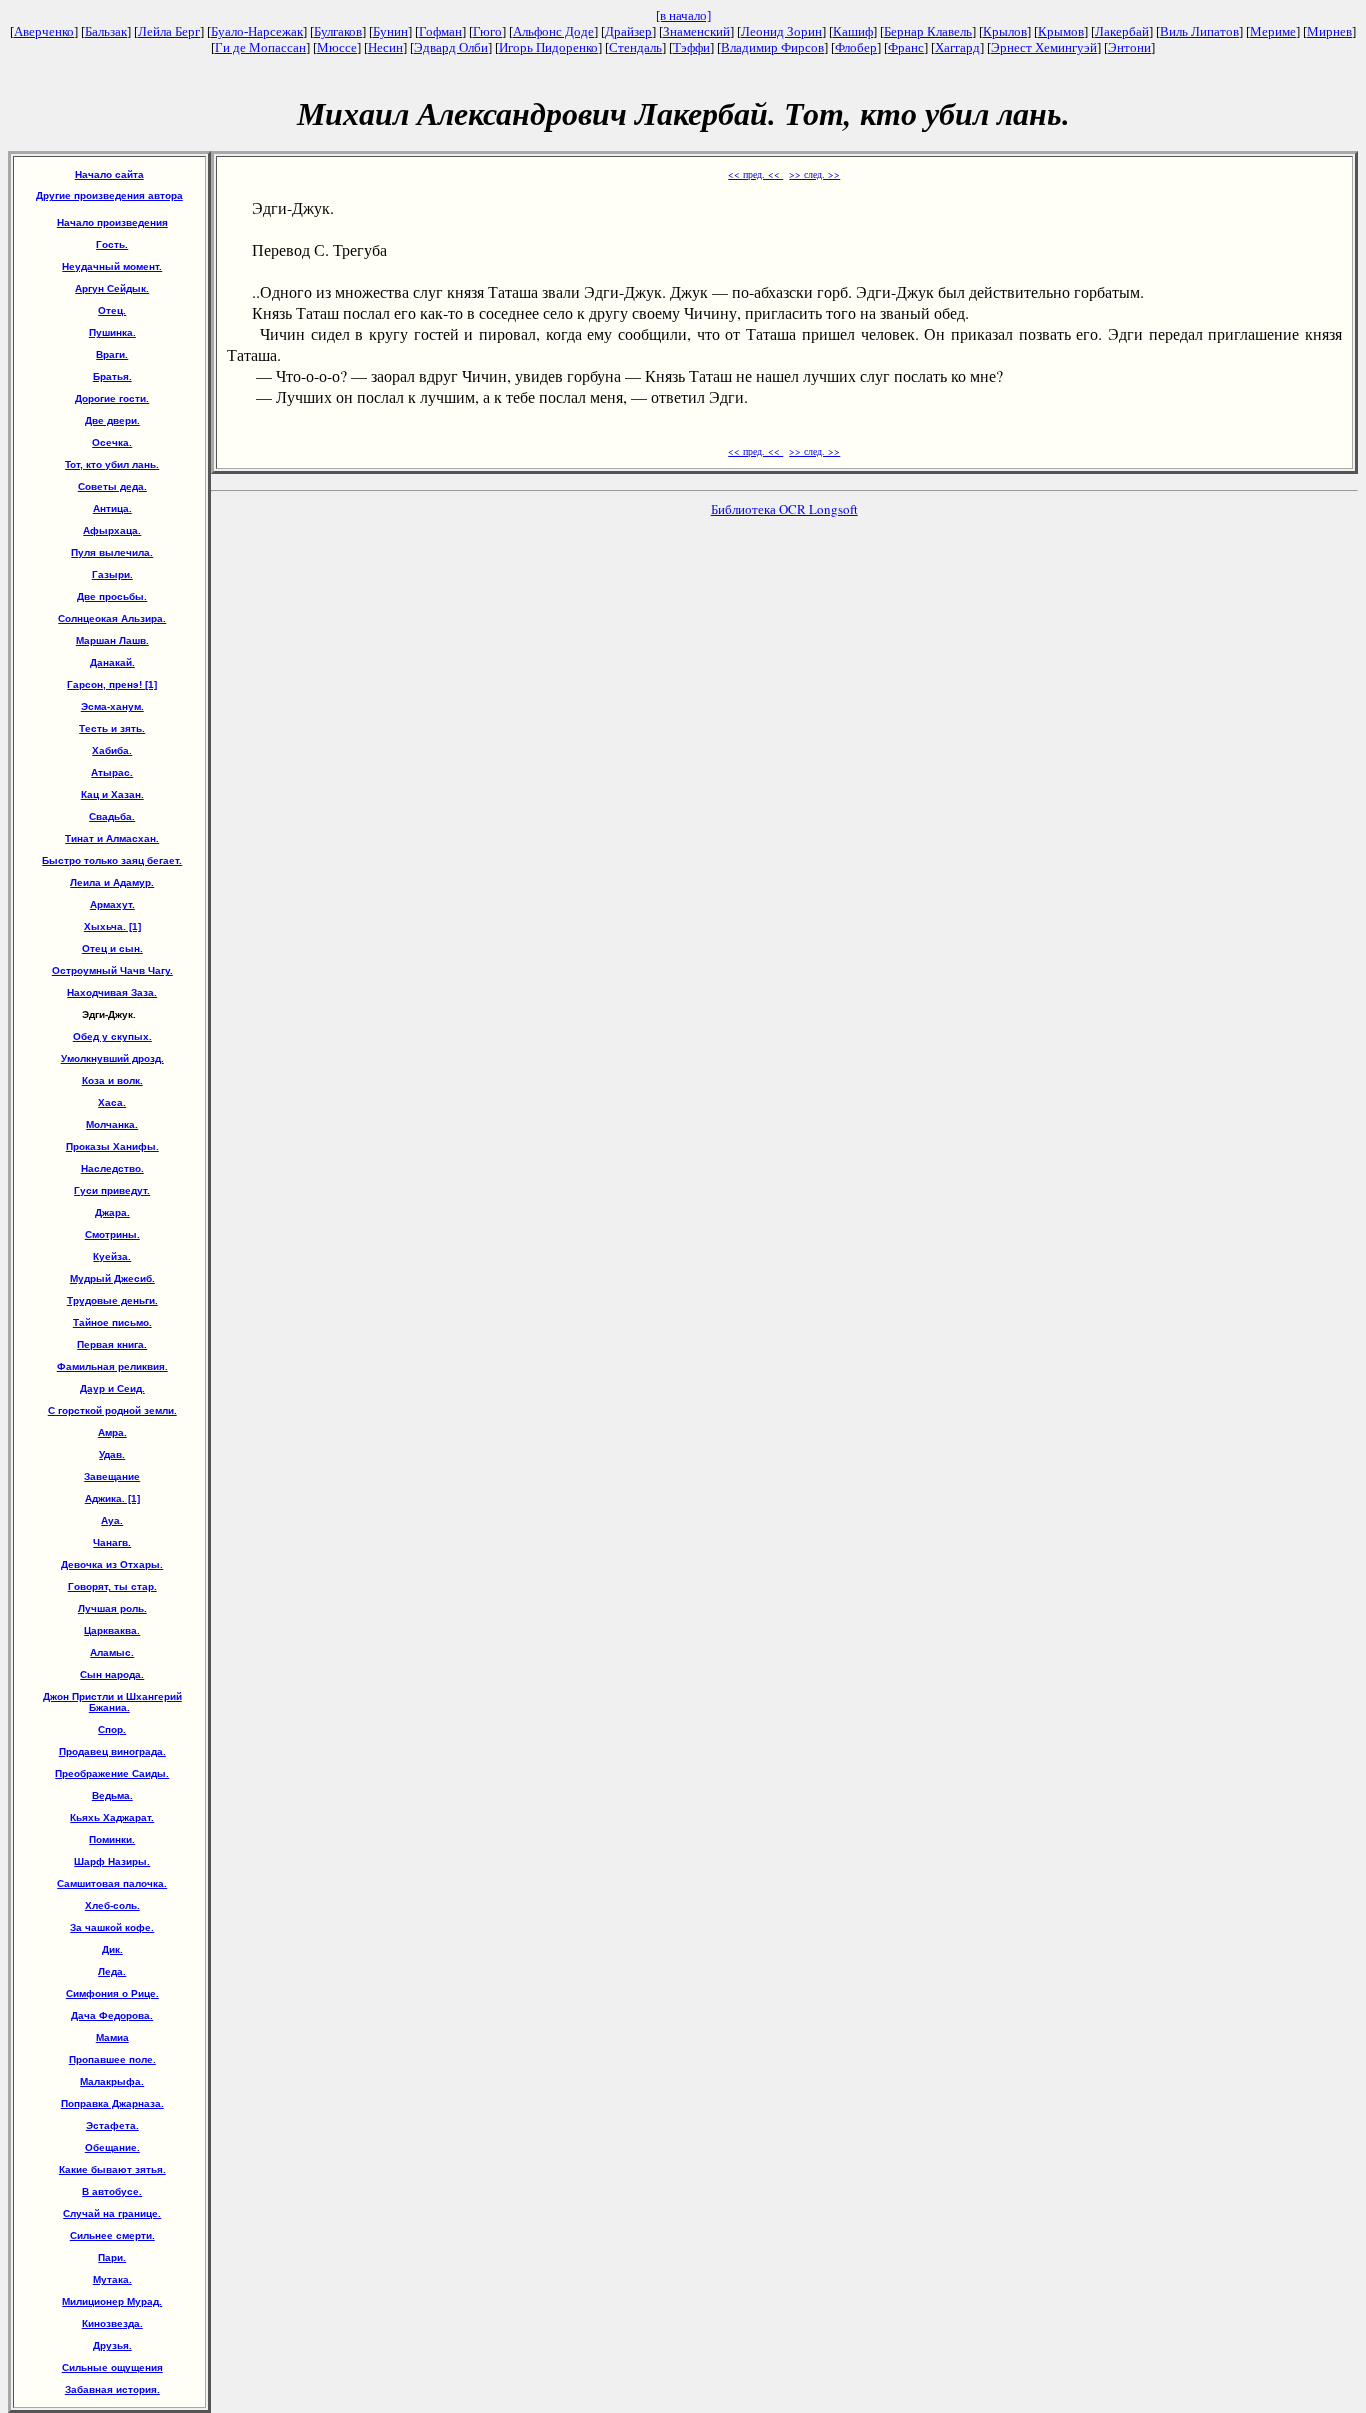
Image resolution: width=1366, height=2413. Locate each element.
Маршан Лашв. (112, 640)
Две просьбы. (112, 596)
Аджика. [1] (112, 1498)
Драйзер (628, 31)
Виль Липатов (1199, 31)
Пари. (112, 2257)
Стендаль (635, 47)
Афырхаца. (112, 530)
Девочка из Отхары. (112, 1564)
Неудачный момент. (112, 266)
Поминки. (112, 1839)
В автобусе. (112, 2191)
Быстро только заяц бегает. (112, 860)
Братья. (112, 376)
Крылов (1005, 31)
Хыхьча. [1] (112, 926)
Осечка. (112, 442)
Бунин (390, 31)
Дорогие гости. (112, 398)
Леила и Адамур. (112, 882)
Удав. (112, 1454)
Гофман (440, 31)
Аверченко (44, 31)
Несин (385, 47)
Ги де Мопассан (260, 47)
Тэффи (691, 47)
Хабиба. (112, 750)
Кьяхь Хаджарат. (112, 1817)
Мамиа (112, 2037)
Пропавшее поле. (112, 2059)
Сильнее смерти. (112, 2235)
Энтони (1129, 47)
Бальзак (106, 31)
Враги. (112, 354)
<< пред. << (755, 174)
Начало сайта (109, 174)
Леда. (112, 1971)
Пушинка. (112, 332)
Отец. (112, 310)
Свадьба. (112, 816)
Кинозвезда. (112, 2323)
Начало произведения (112, 222)
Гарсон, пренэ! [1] (112, 684)
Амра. (112, 1432)
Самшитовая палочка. (112, 1883)
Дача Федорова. (112, 2015)
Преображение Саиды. (112, 1773)
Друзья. (112, 2345)
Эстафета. (112, 2125)
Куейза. (112, 1256)
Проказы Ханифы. (112, 1146)
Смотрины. (112, 1234)
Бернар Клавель (928, 31)
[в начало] (683, 15)
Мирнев (1329, 31)
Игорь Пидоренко (548, 47)
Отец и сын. (112, 948)
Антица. (112, 508)
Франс (906, 47)
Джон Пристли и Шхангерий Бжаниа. (112, 1702)
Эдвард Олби (451, 47)
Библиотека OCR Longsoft (784, 509)
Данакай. (112, 662)
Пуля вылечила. (112, 552)
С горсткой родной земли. (112, 1410)
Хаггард (957, 47)
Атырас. (112, 772)
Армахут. (112, 904)
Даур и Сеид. (112, 1388)
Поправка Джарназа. (112, 2103)
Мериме (1273, 31)
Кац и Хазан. (112, 794)
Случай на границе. (112, 2213)
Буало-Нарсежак (257, 31)
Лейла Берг (169, 31)
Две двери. (112, 420)
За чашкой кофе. (112, 1927)
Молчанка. (112, 1124)
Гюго (487, 31)
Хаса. (112, 1102)
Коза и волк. (112, 1080)
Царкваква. (112, 1630)
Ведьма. (112, 1795)
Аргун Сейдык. (112, 288)
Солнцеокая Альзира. (112, 618)
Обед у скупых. (112, 1036)
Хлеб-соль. (112, 1905)
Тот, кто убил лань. (112, 464)
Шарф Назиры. (112, 1861)
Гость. (112, 244)
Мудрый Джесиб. (112, 1278)
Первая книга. (112, 1344)
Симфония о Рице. (112, 1993)
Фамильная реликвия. (112, 1366)
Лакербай (1122, 31)
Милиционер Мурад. (112, 2301)
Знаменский (696, 31)
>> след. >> (814, 174)
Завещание (112, 1476)
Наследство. (112, 1168)
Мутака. (112, 2279)
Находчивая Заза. (112, 992)
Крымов (1061, 31)
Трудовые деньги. (112, 1300)
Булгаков (338, 31)
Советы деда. (112, 486)
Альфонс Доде (553, 31)
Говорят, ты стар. (112, 1586)
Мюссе (337, 47)
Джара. (112, 1212)
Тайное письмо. (112, 1322)
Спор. (112, 1729)
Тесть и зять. (112, 728)
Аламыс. (112, 1652)
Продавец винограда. (112, 1751)
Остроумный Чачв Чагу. (112, 970)
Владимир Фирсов (772, 47)
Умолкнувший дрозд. (112, 1058)
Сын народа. (112, 1674)
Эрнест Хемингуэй (1044, 47)
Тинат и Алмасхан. (112, 838)
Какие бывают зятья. (112, 2169)
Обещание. (112, 2147)
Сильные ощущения (112, 2367)
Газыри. (112, 574)
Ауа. (112, 1520)
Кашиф (853, 31)
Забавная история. (112, 2389)
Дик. (112, 1949)
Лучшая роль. (112, 1608)
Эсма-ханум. (112, 706)
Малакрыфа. (112, 2081)
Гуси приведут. (112, 1190)
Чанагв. (112, 1542)
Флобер (856, 47)
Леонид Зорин (781, 31)
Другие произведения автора (109, 195)
